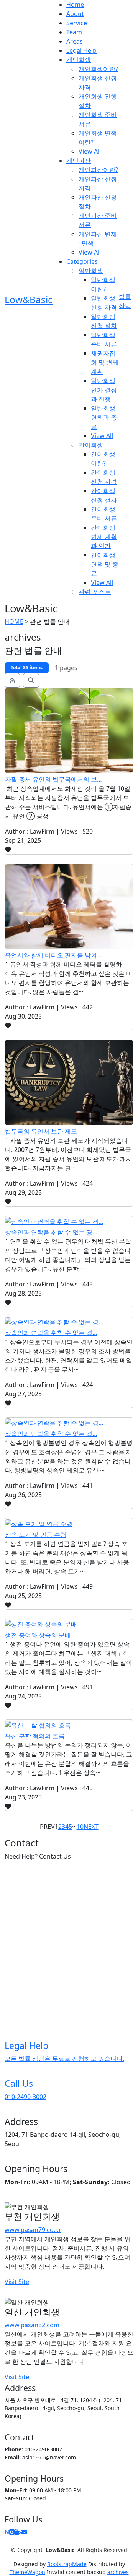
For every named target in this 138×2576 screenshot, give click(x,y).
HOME (14, 621)
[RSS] (12, 680)
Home (75, 5)
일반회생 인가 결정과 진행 (104, 390)
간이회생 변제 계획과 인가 (104, 537)
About (75, 14)
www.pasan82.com (32, 2325)
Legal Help (81, 50)
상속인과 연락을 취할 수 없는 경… (51, 1232)
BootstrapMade (67, 2564)
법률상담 (125, 301)
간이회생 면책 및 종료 (105, 564)
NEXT (91, 1827)
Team (74, 32)
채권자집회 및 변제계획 (105, 362)
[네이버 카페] (18, 2532)
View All (90, 151)
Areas (75, 41)
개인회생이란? (98, 69)
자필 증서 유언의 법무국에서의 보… (53, 779)
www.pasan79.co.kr (33, 2230)
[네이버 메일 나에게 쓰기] (24, 2532)
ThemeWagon (27, 2572)
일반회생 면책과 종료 (104, 417)
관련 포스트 (95, 592)
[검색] (31, 680)
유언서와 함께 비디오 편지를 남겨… (53, 955)
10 (80, 1827)
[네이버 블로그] (12, 2532)
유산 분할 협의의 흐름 (35, 1736)
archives (118, 2572)
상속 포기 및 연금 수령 (36, 1535)
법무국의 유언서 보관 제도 (41, 1131)
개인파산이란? (98, 170)
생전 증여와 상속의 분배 (38, 1635)
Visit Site (17, 2282)
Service (77, 23)
